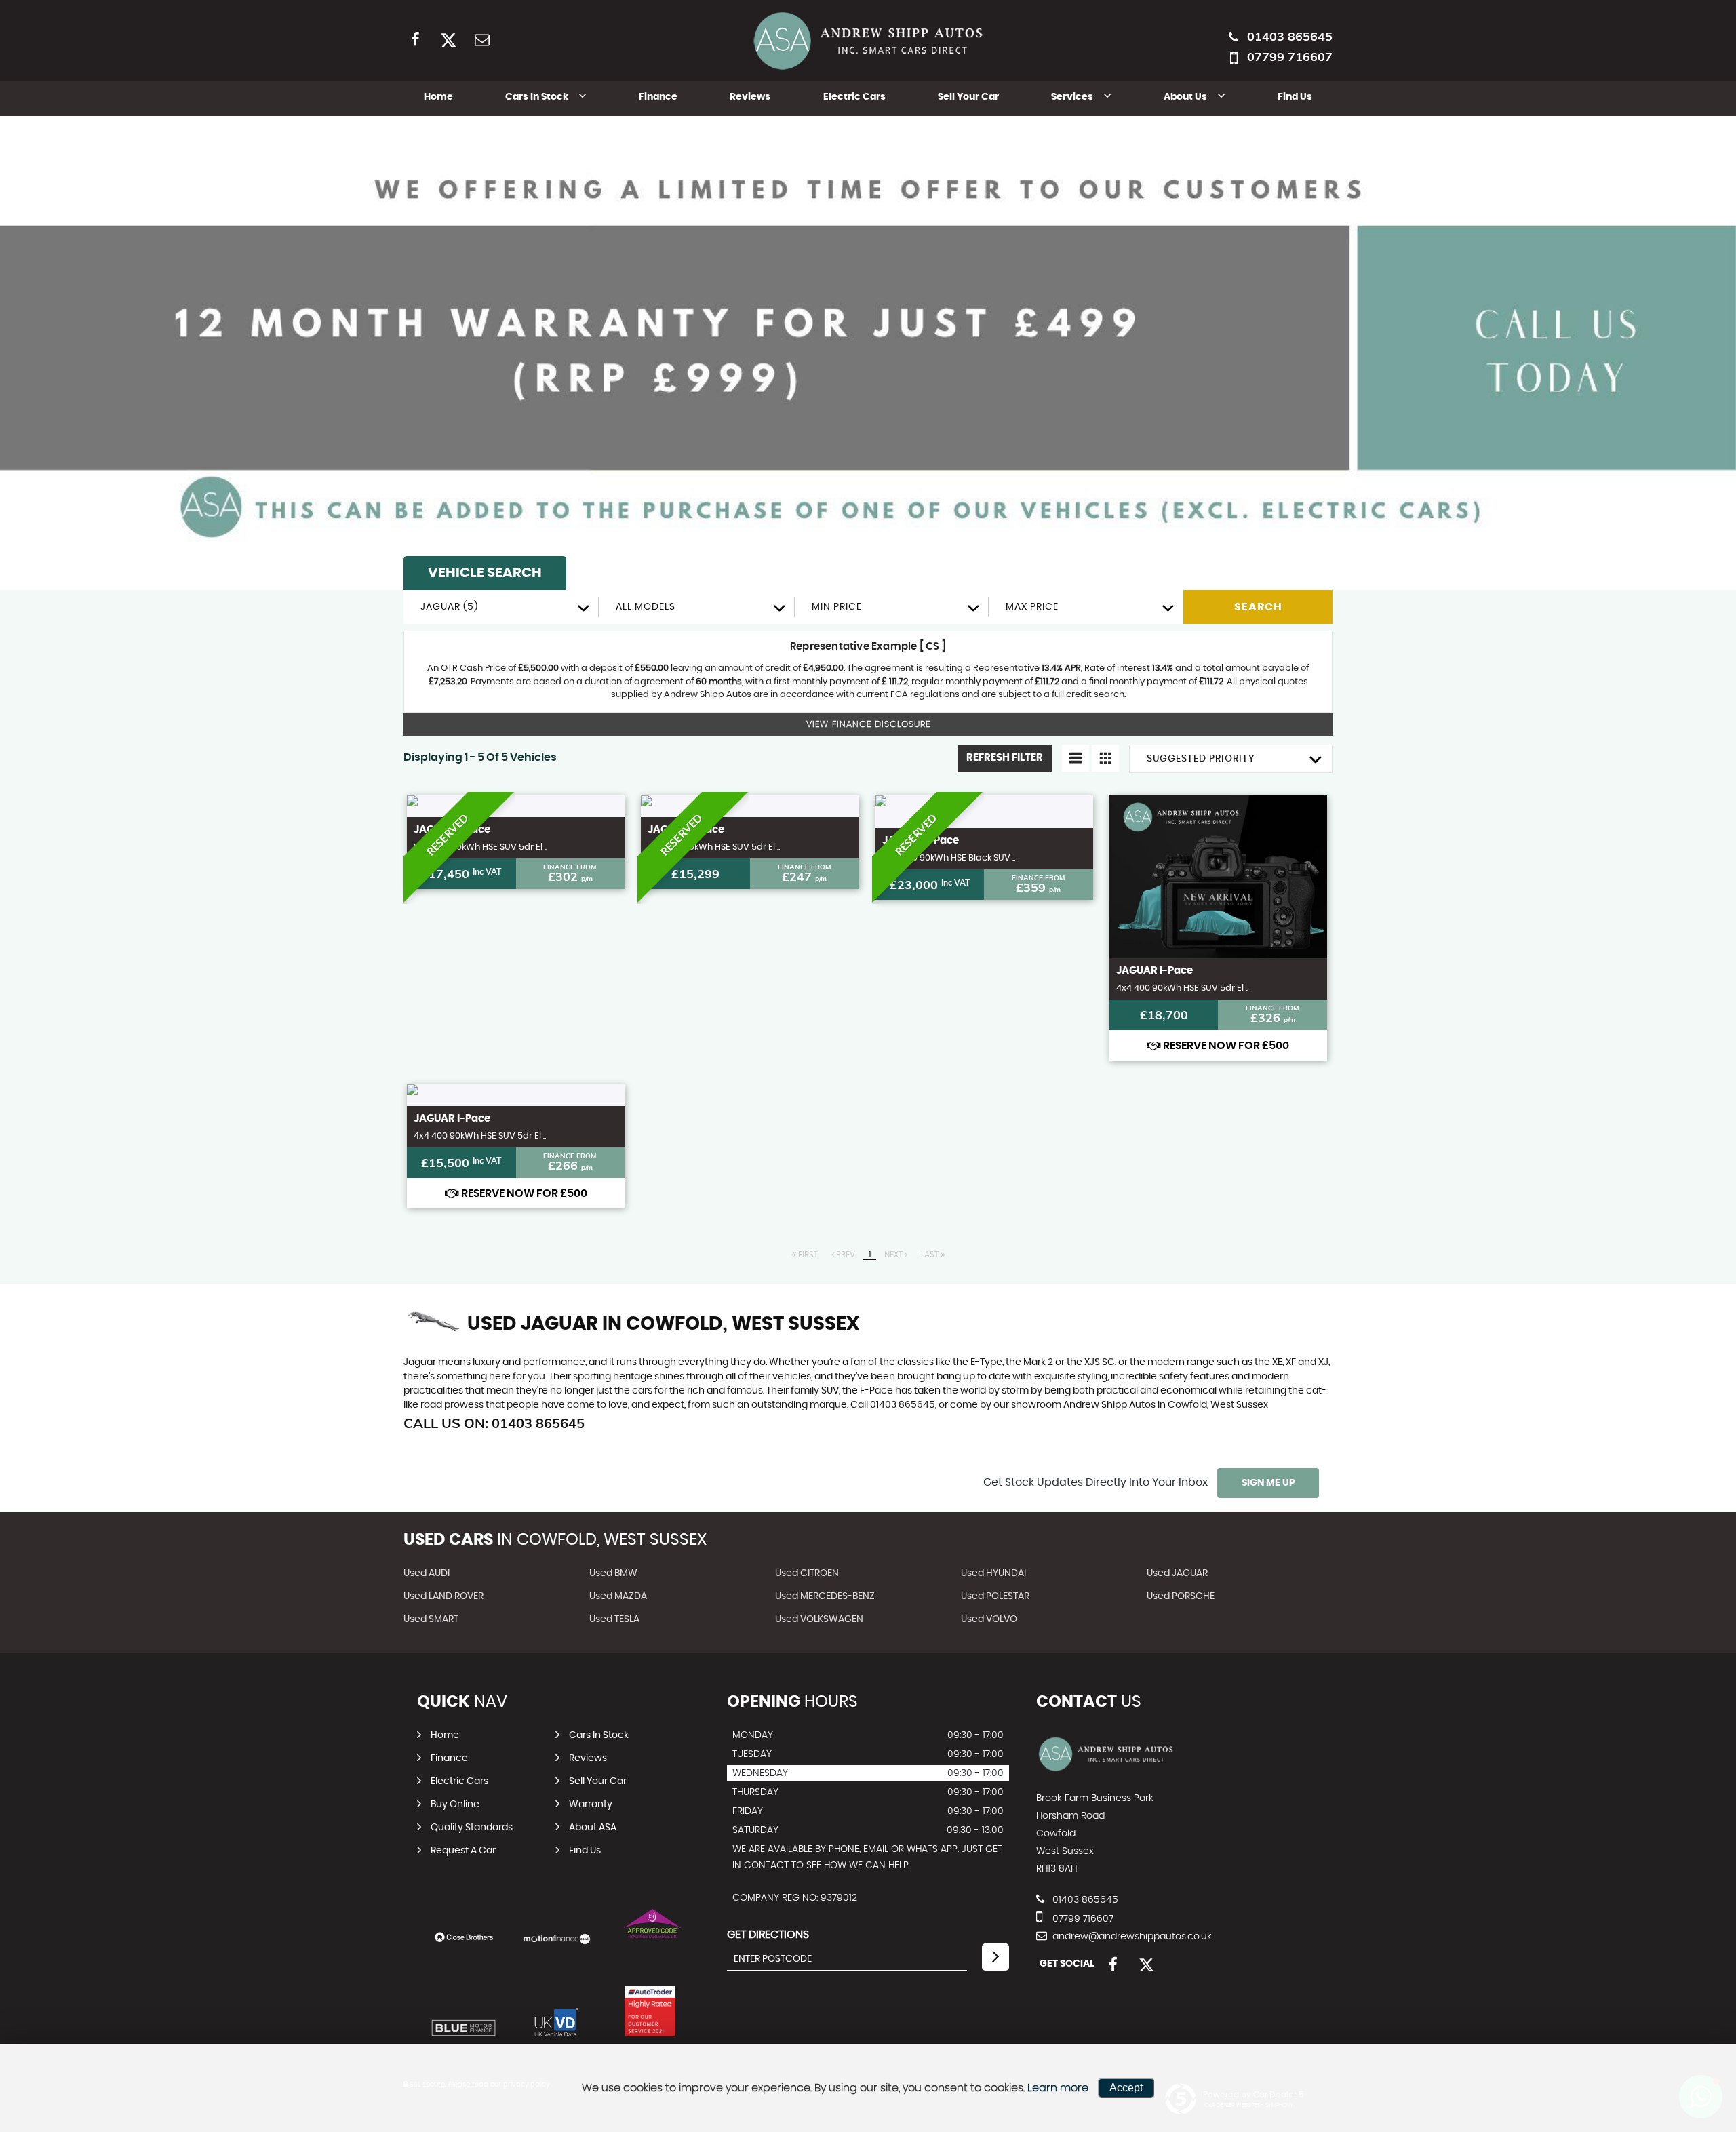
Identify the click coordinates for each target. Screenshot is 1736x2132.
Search (1258, 607)
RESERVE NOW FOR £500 (1225, 1046)
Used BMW (613, 1573)
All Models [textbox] (646, 607)
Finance (658, 97)
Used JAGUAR (1177, 1573)
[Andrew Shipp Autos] (1106, 1771)
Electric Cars (854, 97)
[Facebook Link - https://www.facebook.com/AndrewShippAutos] (415, 39)
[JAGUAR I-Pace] (516, 806)
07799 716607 (1290, 57)
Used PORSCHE (1181, 1596)
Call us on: (494, 1423)
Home (438, 97)
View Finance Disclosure (868, 725)
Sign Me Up (1268, 1483)
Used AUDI (427, 1573)
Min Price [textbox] (837, 607)
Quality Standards (472, 1828)
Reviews (750, 97)
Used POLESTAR (995, 1596)
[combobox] (501, 607)
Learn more (1058, 2088)
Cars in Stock (537, 97)
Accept (1126, 2088)
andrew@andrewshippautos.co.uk (1131, 1937)
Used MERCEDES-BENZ (825, 1596)
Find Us (1295, 97)
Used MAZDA (618, 1596)
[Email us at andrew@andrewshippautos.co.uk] (482, 39)
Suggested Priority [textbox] (1201, 759)
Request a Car (463, 1851)
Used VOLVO (989, 1619)
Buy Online (455, 1804)
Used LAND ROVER (443, 1596)
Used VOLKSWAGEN (819, 1619)
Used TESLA (614, 1619)
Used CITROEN (807, 1573)
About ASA (593, 1828)
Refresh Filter (1005, 758)
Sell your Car (968, 97)
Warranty (591, 1804)
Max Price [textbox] (1032, 607)
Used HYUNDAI (993, 1573)
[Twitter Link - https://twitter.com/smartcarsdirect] (449, 39)
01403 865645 (1290, 36)
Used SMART (431, 1619)
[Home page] (868, 41)
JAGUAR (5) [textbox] (449, 607)
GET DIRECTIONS (768, 1935)
